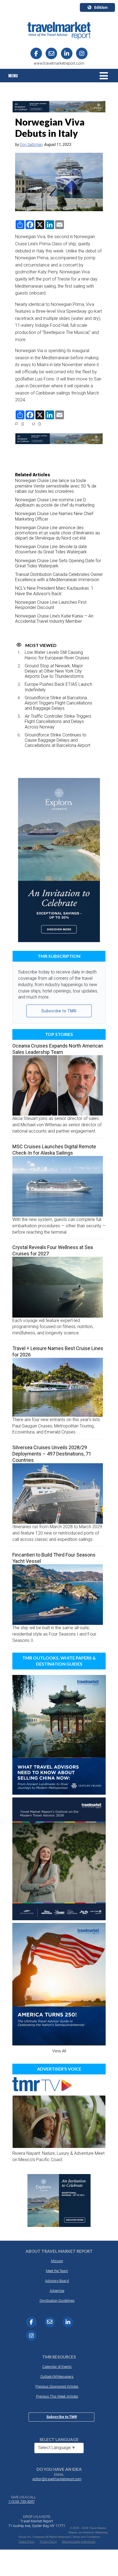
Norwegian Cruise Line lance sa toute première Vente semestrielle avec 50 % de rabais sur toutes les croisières (56, 486)
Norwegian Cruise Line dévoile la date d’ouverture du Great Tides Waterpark (51, 549)
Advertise (57, 2291)
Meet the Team (57, 2271)
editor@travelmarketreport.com (57, 2479)
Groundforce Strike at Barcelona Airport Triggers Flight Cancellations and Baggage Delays (58, 703)
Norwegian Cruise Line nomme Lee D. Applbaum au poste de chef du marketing (55, 502)
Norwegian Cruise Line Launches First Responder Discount (51, 605)
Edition (101, 7)
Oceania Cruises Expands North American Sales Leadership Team (58, 1049)
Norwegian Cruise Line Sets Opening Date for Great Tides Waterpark (58, 563)
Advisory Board (57, 2281)
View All (59, 2051)
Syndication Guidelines (57, 2301)
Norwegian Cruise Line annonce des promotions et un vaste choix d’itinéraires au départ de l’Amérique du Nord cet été (57, 533)
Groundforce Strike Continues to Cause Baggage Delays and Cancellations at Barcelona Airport (57, 740)
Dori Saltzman (31, 145)
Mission (57, 2261)
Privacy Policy (48, 2542)
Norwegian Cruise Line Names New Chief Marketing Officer (54, 516)
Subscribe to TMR (59, 1011)
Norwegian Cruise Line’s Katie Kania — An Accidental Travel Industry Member (54, 619)
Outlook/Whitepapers (57, 2377)
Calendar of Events (57, 2367)
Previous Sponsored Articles (57, 2386)
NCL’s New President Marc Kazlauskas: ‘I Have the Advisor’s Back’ (54, 591)
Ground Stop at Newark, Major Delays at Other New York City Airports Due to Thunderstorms (54, 671)
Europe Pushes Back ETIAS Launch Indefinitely (58, 687)
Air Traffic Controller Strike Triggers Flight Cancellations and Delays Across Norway (58, 721)
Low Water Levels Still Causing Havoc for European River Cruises (57, 655)
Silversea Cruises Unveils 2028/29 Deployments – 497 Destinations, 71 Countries (52, 1454)
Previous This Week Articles (57, 2396)
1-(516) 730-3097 (21, 2502)
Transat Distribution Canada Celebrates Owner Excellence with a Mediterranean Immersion (59, 577)
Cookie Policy (27, 2542)
